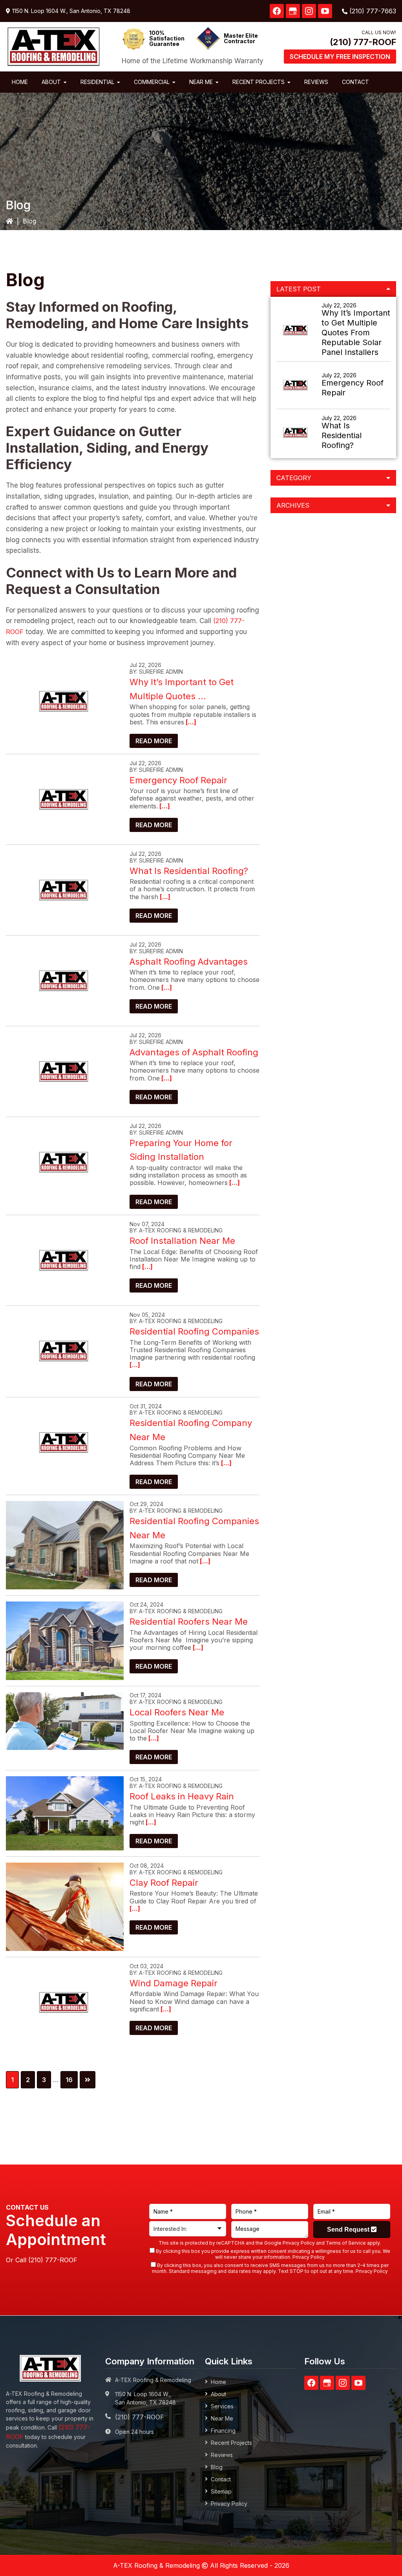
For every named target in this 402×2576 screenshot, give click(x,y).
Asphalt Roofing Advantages (189, 962)
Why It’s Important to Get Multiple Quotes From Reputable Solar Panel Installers (356, 333)
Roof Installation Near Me (182, 1241)
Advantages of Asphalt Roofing (194, 1052)
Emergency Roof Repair (178, 780)
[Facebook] (277, 11)
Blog (217, 2467)
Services (222, 2406)
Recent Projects (231, 2443)
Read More (154, 741)
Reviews (222, 2455)
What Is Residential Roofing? (189, 871)
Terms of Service (346, 2243)
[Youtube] (325, 11)
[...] (190, 722)
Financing (223, 2431)
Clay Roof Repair (164, 1883)
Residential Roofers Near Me (189, 1622)
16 (71, 2080)
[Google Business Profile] (293, 11)
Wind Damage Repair (174, 1983)
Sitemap (221, 2491)
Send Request (349, 2230)
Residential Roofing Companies (194, 1331)
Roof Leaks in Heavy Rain (182, 1796)
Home (218, 2382)
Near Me (222, 2418)
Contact (221, 2479)
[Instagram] (309, 11)
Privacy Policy (299, 2243)
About (218, 2394)
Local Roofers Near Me (177, 1712)
